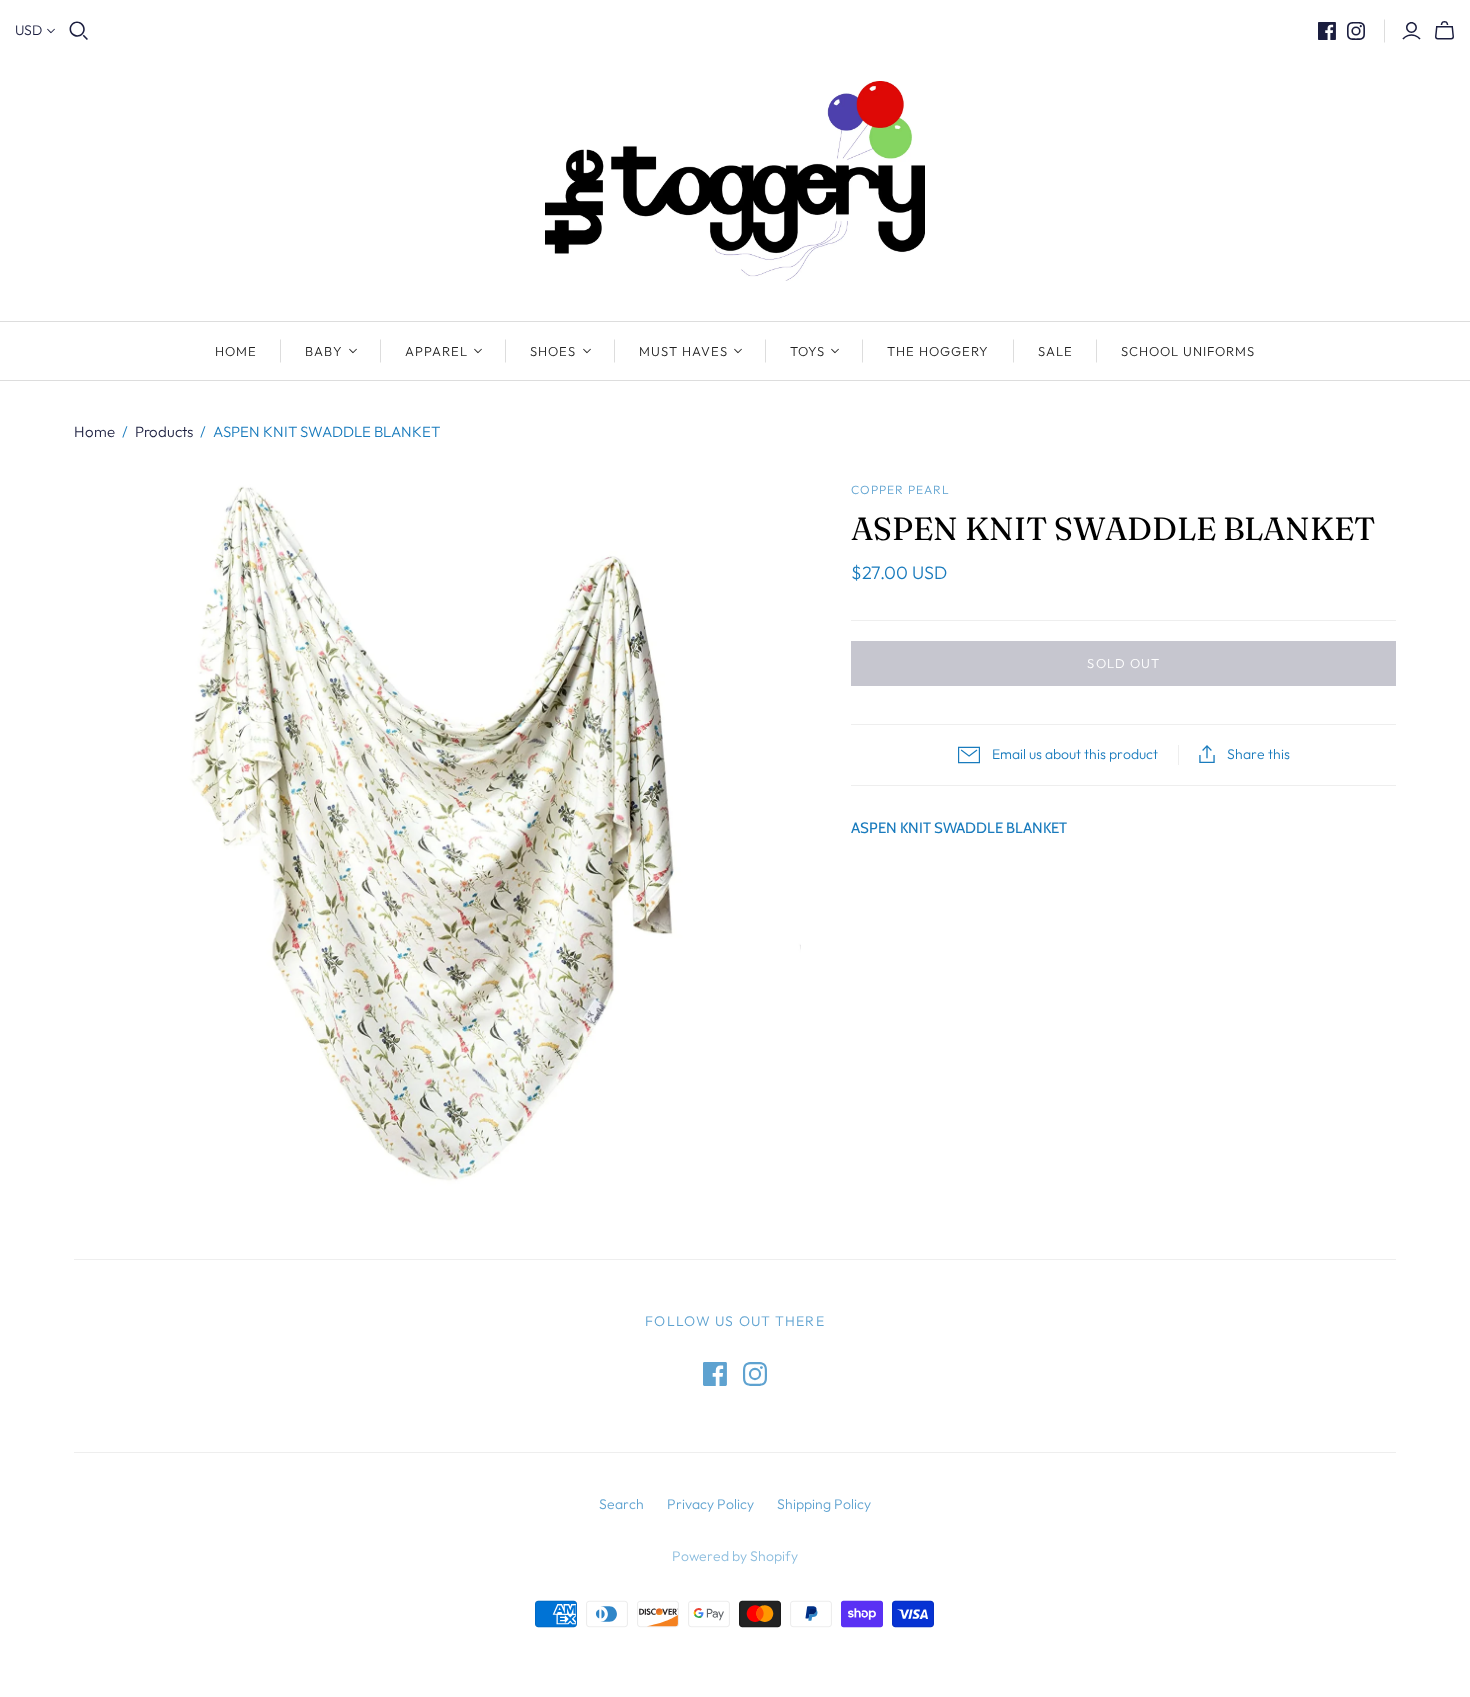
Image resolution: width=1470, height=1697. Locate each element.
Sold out (1123, 663)
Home (236, 351)
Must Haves (683, 351)
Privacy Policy (710, 1504)
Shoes (553, 351)
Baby (324, 351)
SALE (1055, 351)
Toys (807, 351)
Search (621, 1504)
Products (164, 431)
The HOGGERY (938, 351)
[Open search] (79, 31)
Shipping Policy (824, 1504)
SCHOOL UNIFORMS (1188, 351)
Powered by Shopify (735, 1556)
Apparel (436, 351)
